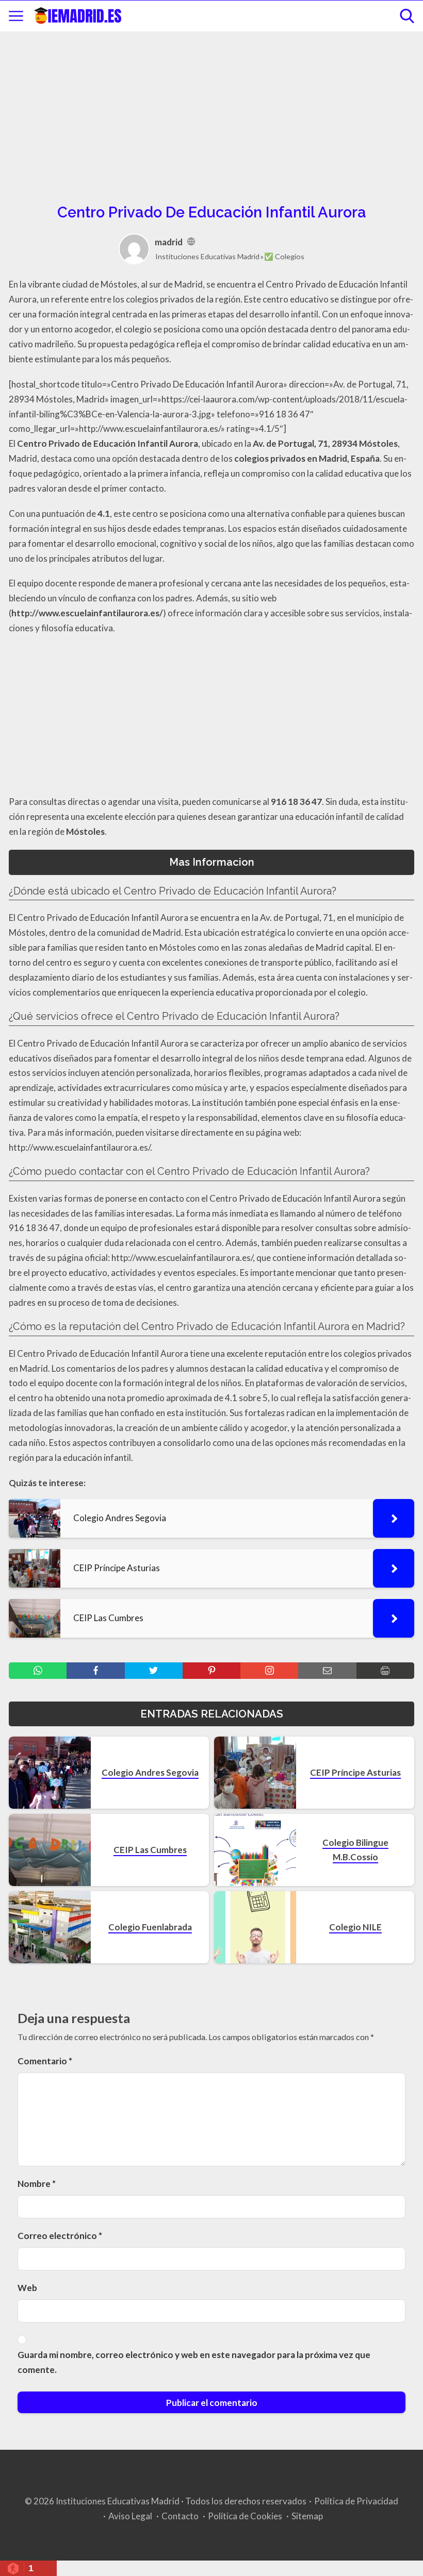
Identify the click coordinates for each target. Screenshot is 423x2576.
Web (27, 2288)
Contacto (180, 2516)
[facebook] (95, 1671)
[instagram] (269, 1671)
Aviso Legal (130, 2516)
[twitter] (154, 1671)
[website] (191, 242)
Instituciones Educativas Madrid (207, 256)
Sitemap (307, 2516)
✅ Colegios (284, 256)
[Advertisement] (211, 116)
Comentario (45, 2061)
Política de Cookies (245, 2516)
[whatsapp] (38, 1671)
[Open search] (407, 16)
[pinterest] (211, 1671)
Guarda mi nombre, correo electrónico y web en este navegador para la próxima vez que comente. (194, 2362)
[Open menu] (16, 16)
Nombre (37, 2184)
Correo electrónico (60, 2236)
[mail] (327, 1671)
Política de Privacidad (356, 2501)
